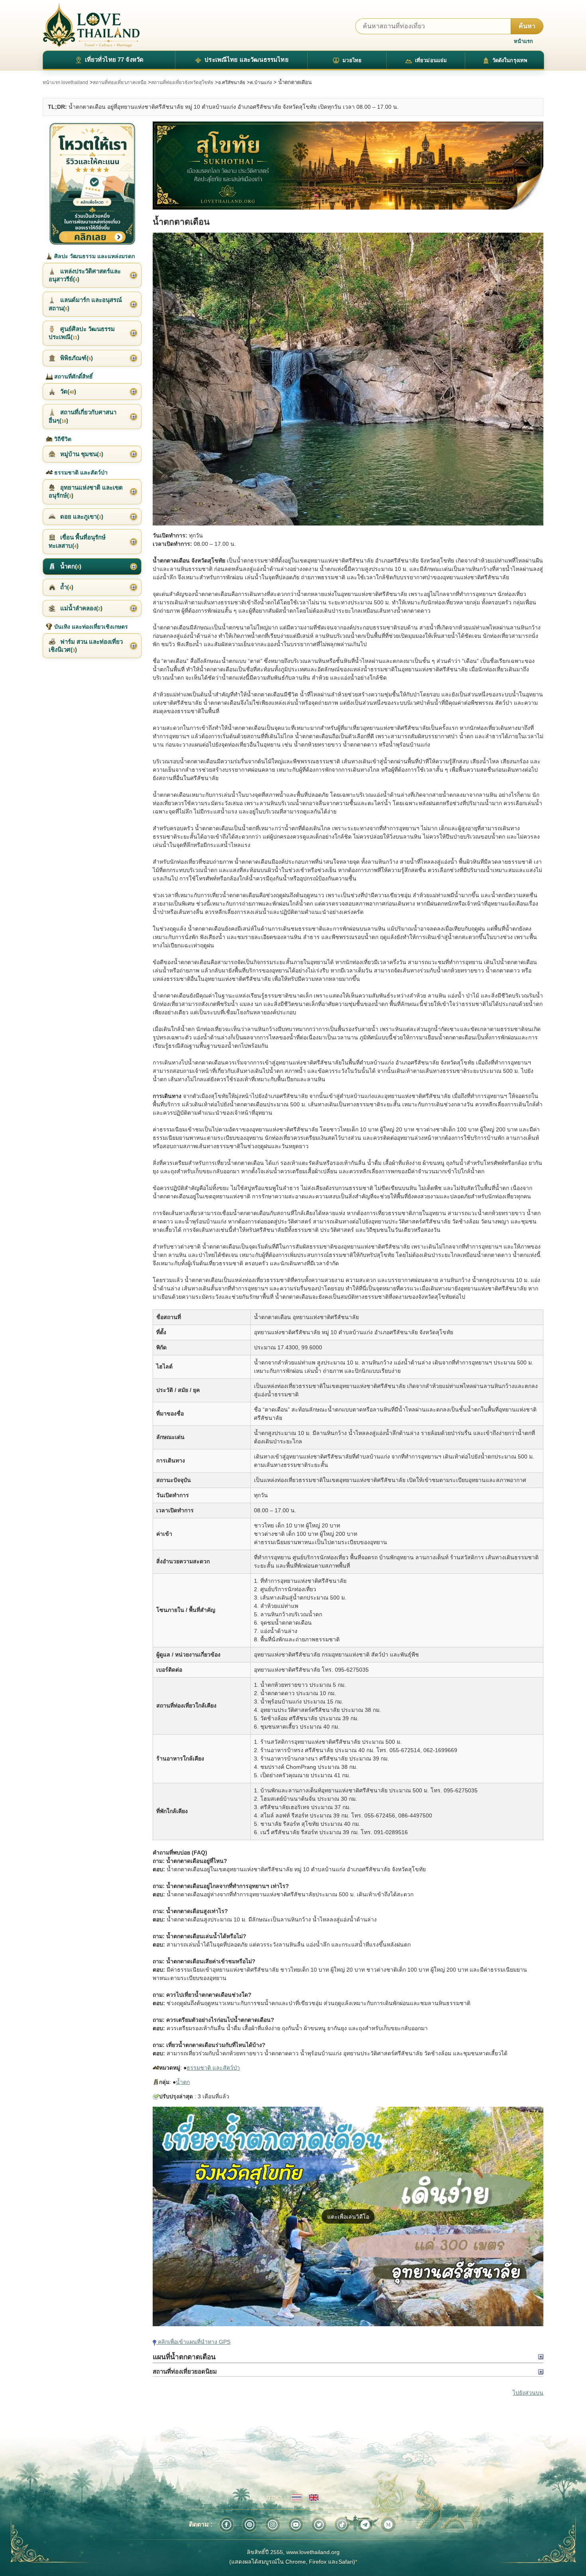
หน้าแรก (523, 41)
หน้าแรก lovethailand (65, 82)
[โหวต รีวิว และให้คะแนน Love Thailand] (92, 183)
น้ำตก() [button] (70, 566)
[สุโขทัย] (348, 166)
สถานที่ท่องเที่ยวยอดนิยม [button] (185, 2371)
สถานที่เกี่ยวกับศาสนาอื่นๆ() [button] (83, 416)
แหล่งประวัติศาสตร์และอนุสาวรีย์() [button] (85, 275)
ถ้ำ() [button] (66, 587)
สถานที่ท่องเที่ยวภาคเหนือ (120, 82)
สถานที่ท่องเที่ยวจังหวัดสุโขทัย (182, 82)
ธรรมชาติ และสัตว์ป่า (213, 2068)
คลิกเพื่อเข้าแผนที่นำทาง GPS (193, 2342)
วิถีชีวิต (62, 439)
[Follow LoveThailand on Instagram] (273, 2525)
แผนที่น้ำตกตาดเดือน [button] (184, 2357)
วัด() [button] (67, 391)
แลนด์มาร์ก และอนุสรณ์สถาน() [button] (85, 304)
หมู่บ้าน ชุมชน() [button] (81, 454)
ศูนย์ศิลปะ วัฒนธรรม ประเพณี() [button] (82, 333)
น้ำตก (183, 2082)
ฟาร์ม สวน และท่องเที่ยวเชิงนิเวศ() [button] (86, 646)
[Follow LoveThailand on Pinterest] (250, 2525)
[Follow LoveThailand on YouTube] (296, 2525)
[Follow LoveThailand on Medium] (388, 2525)
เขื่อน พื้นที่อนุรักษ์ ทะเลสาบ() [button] (77, 541)
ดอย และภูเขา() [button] (81, 517)
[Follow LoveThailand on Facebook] (226, 2525)
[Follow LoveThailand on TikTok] (342, 2525)
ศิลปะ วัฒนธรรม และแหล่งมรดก (94, 256)
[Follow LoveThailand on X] (319, 2525)
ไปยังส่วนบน (528, 2393)
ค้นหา (527, 26)
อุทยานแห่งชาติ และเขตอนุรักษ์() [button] (86, 491)
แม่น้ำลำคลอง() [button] (81, 608)
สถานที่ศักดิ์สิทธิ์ (73, 376)
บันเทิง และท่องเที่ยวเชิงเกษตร (90, 627)
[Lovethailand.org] (91, 25)
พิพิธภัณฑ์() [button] (76, 358)
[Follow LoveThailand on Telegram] (365, 2525)
